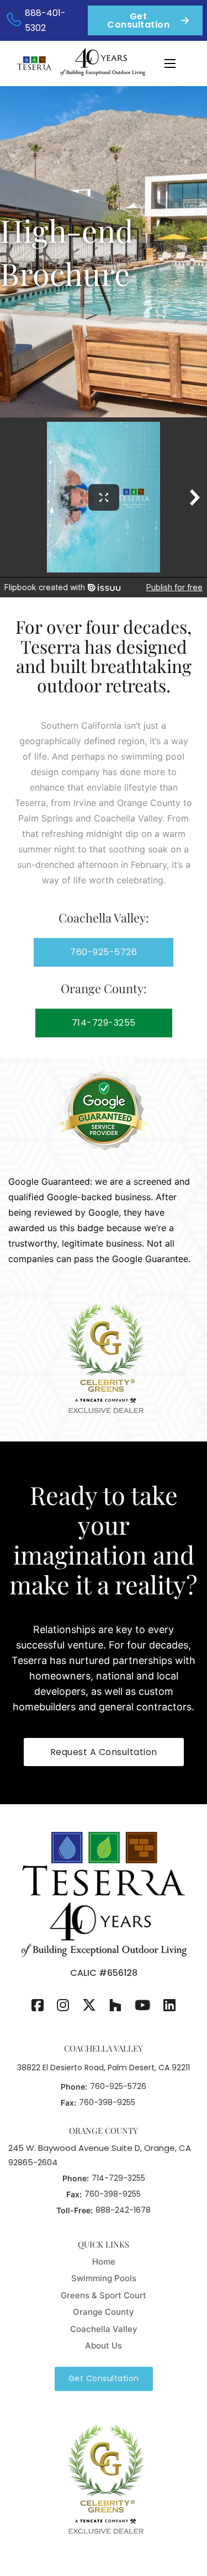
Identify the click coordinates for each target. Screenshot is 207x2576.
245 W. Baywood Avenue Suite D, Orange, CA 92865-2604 (100, 2155)
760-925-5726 (104, 952)
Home (104, 2262)
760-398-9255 (107, 2102)
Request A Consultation (104, 1752)
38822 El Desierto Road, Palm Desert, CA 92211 (104, 2068)
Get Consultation (138, 20)
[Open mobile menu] (170, 63)
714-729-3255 (104, 1023)
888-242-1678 (123, 2210)
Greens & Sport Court (104, 2295)
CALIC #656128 (104, 1973)
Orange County (104, 2312)
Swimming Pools (104, 2278)
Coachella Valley (104, 2329)
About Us (104, 2346)
